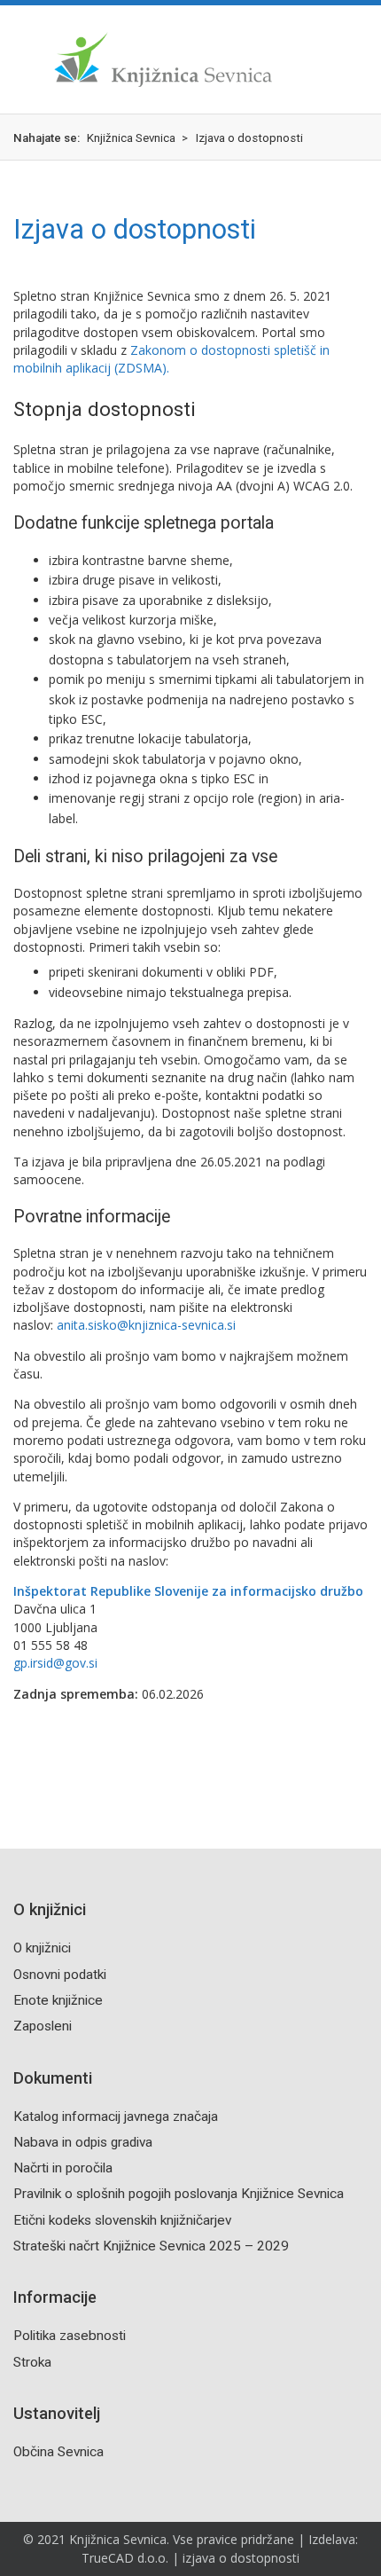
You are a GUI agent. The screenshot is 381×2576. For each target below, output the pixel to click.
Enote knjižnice (58, 2000)
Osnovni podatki (60, 1975)
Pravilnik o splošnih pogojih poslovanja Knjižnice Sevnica (179, 2194)
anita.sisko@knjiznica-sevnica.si (146, 1325)
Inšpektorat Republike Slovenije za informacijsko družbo (188, 1591)
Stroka (32, 2362)
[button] (16, 59)
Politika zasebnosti (70, 2336)
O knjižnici (42, 1948)
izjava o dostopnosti (241, 2558)
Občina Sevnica (58, 2452)
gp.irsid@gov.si (55, 1663)
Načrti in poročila (63, 2168)
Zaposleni (43, 2026)
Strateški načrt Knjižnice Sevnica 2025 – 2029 (151, 2246)
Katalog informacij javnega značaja (116, 2117)
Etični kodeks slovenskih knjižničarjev (122, 2220)
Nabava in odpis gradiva (83, 2142)
